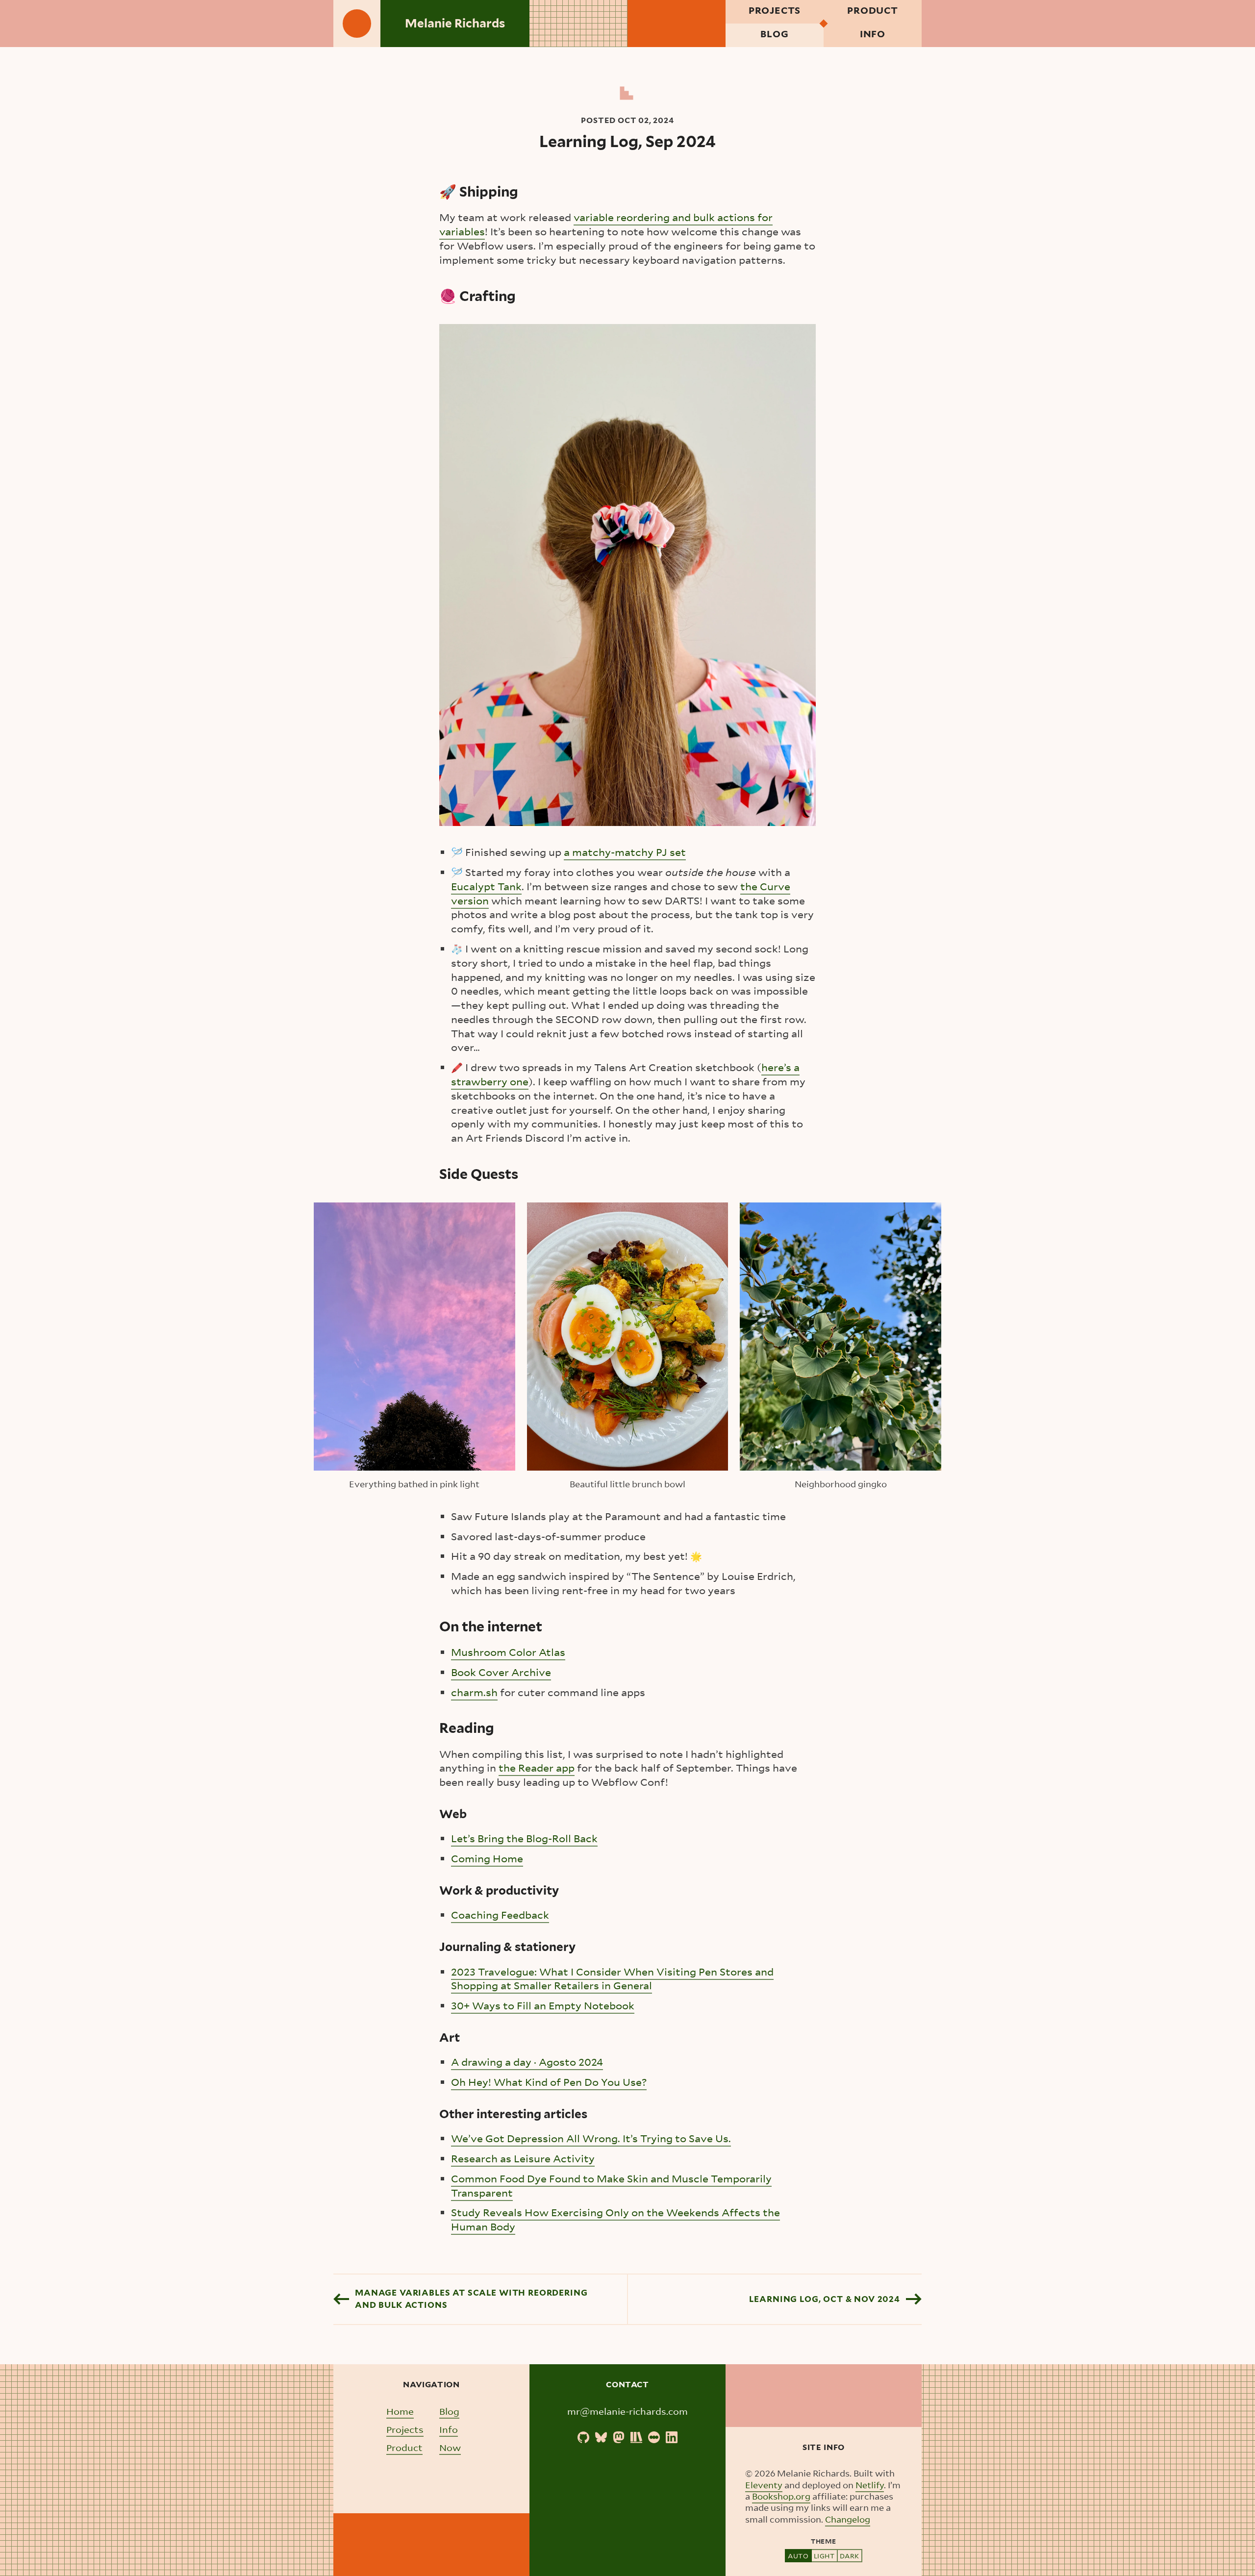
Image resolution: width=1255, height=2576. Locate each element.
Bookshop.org (781, 2496)
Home (400, 2411)
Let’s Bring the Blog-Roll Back (524, 1838)
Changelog (848, 2519)
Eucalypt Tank (486, 887)
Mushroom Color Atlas (508, 1652)
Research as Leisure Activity (523, 2159)
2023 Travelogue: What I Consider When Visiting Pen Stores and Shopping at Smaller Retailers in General (612, 1979)
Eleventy (764, 2485)
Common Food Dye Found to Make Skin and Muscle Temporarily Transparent (611, 2186)
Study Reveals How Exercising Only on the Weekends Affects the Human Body (615, 2220)
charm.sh (474, 1692)
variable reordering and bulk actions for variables (606, 225)
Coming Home (487, 1859)
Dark (850, 2556)
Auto (798, 2556)
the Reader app (537, 1768)
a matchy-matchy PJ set (625, 852)
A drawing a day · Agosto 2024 (527, 2062)
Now (450, 2447)
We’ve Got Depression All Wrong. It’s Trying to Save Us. (591, 2138)
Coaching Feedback (500, 1915)
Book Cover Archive (501, 1672)
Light (824, 2556)
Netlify (870, 2485)
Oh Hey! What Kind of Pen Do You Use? (549, 2082)
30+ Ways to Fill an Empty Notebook (543, 2006)
